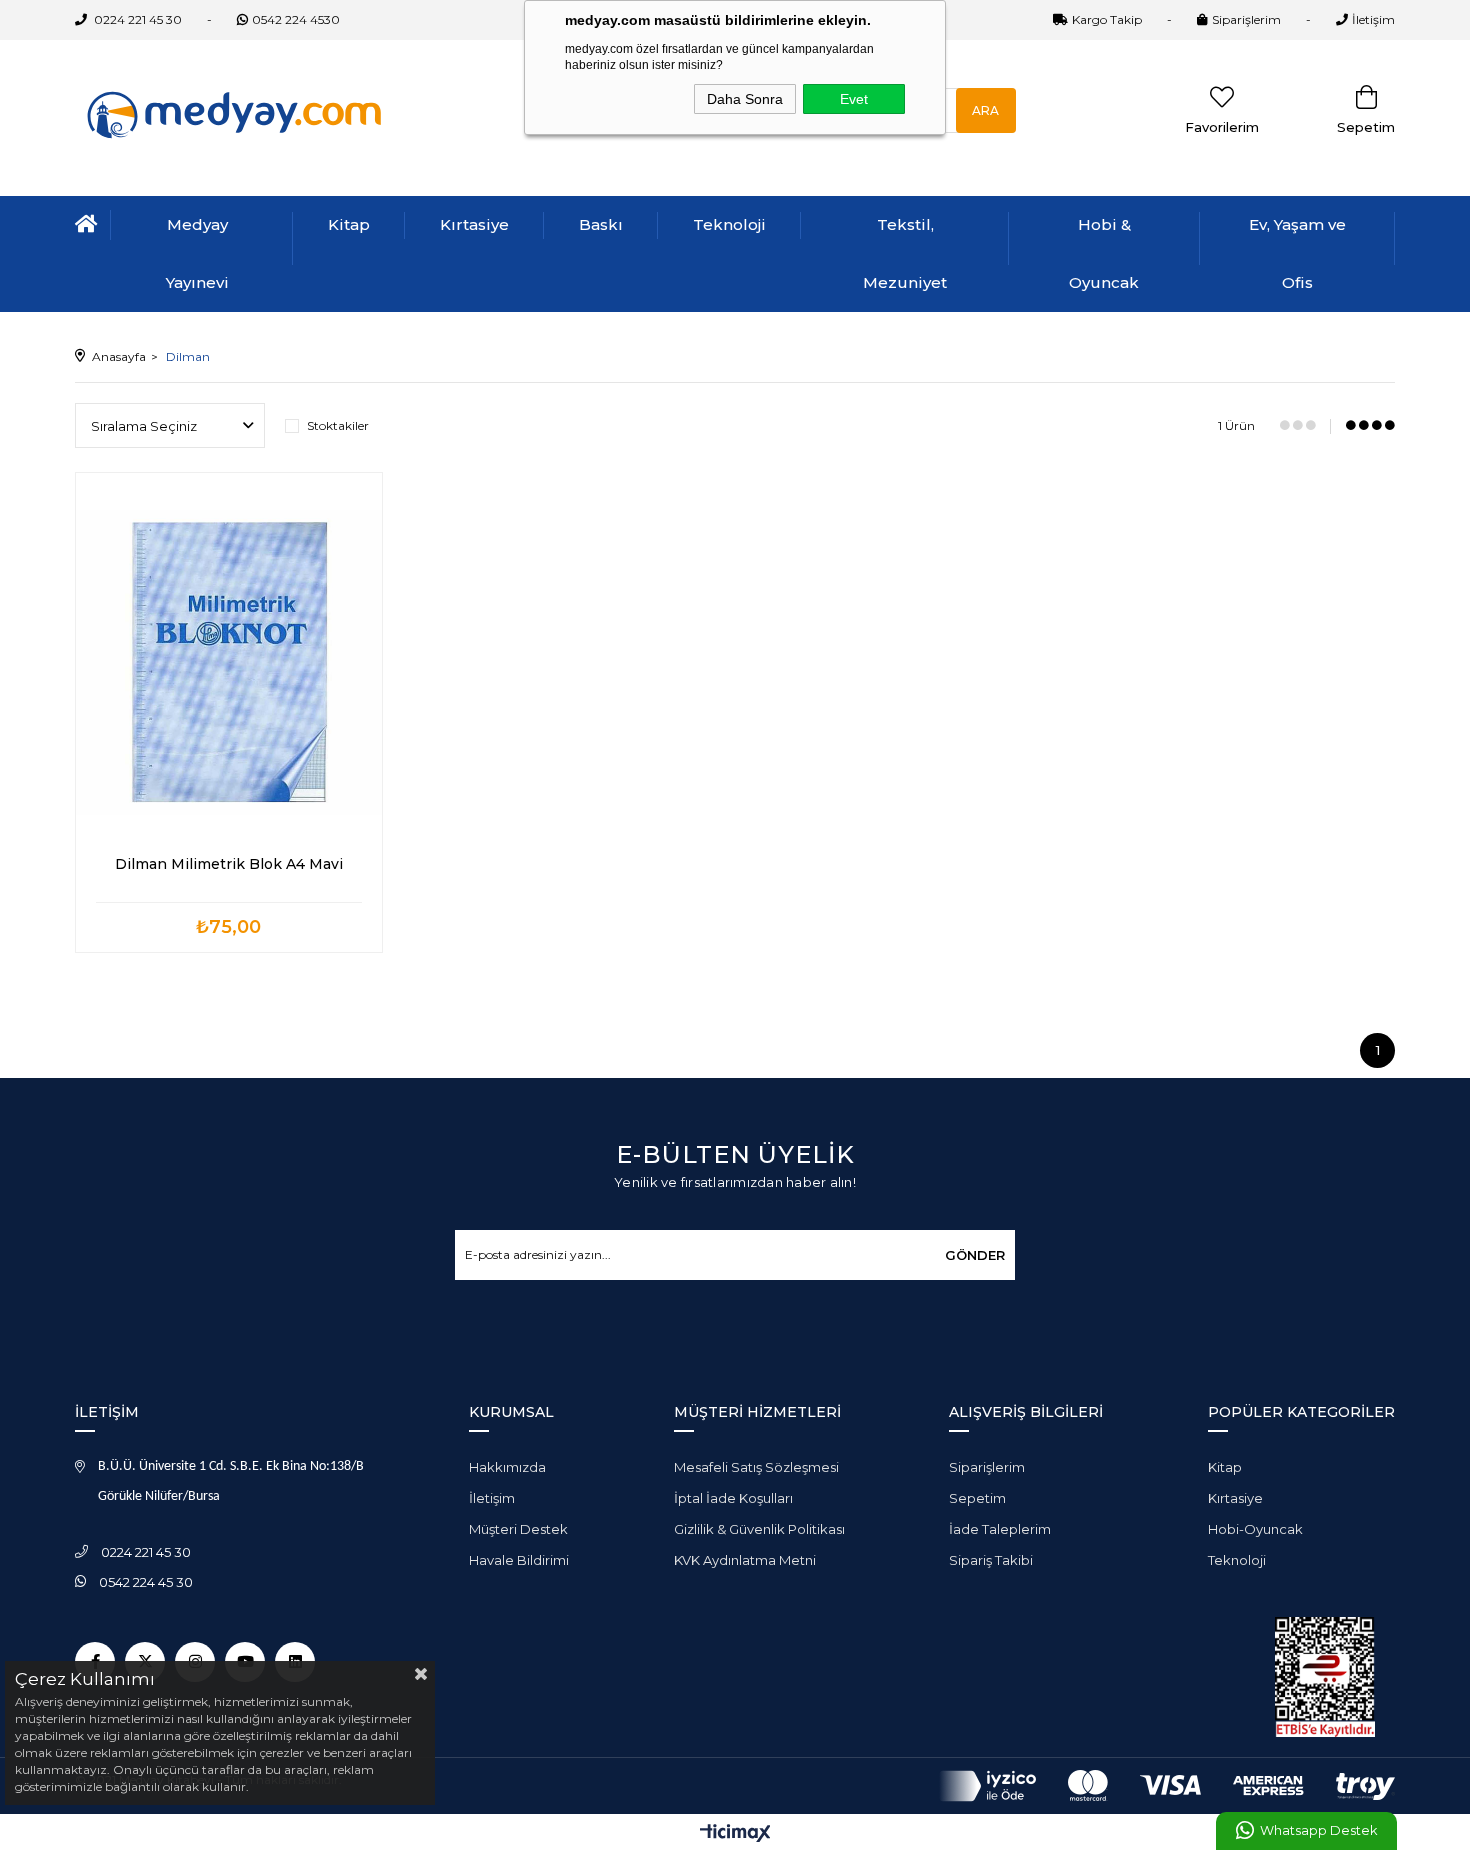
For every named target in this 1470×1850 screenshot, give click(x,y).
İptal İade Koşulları (733, 1498)
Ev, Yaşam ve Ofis (1297, 253)
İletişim (1373, 19)
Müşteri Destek (518, 1529)
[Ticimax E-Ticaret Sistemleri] (735, 1834)
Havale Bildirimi (519, 1560)
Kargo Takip (1107, 19)
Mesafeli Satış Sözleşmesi (756, 1467)
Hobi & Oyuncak (1104, 253)
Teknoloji (729, 224)
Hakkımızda (507, 1467)
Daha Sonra (745, 99)
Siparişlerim (1246, 19)
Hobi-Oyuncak (1255, 1529)
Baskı (601, 224)
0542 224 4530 (296, 19)
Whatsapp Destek (1318, 1830)
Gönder (975, 1255)
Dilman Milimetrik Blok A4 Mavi (229, 864)
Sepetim (977, 1498)
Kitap (349, 224)
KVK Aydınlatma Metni (745, 1560)
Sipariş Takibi (991, 1560)
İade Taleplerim (1000, 1529)
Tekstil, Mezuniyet (905, 253)
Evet (854, 99)
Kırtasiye (474, 224)
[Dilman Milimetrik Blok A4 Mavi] (229, 662)
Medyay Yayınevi (197, 253)
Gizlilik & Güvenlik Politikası (759, 1529)
